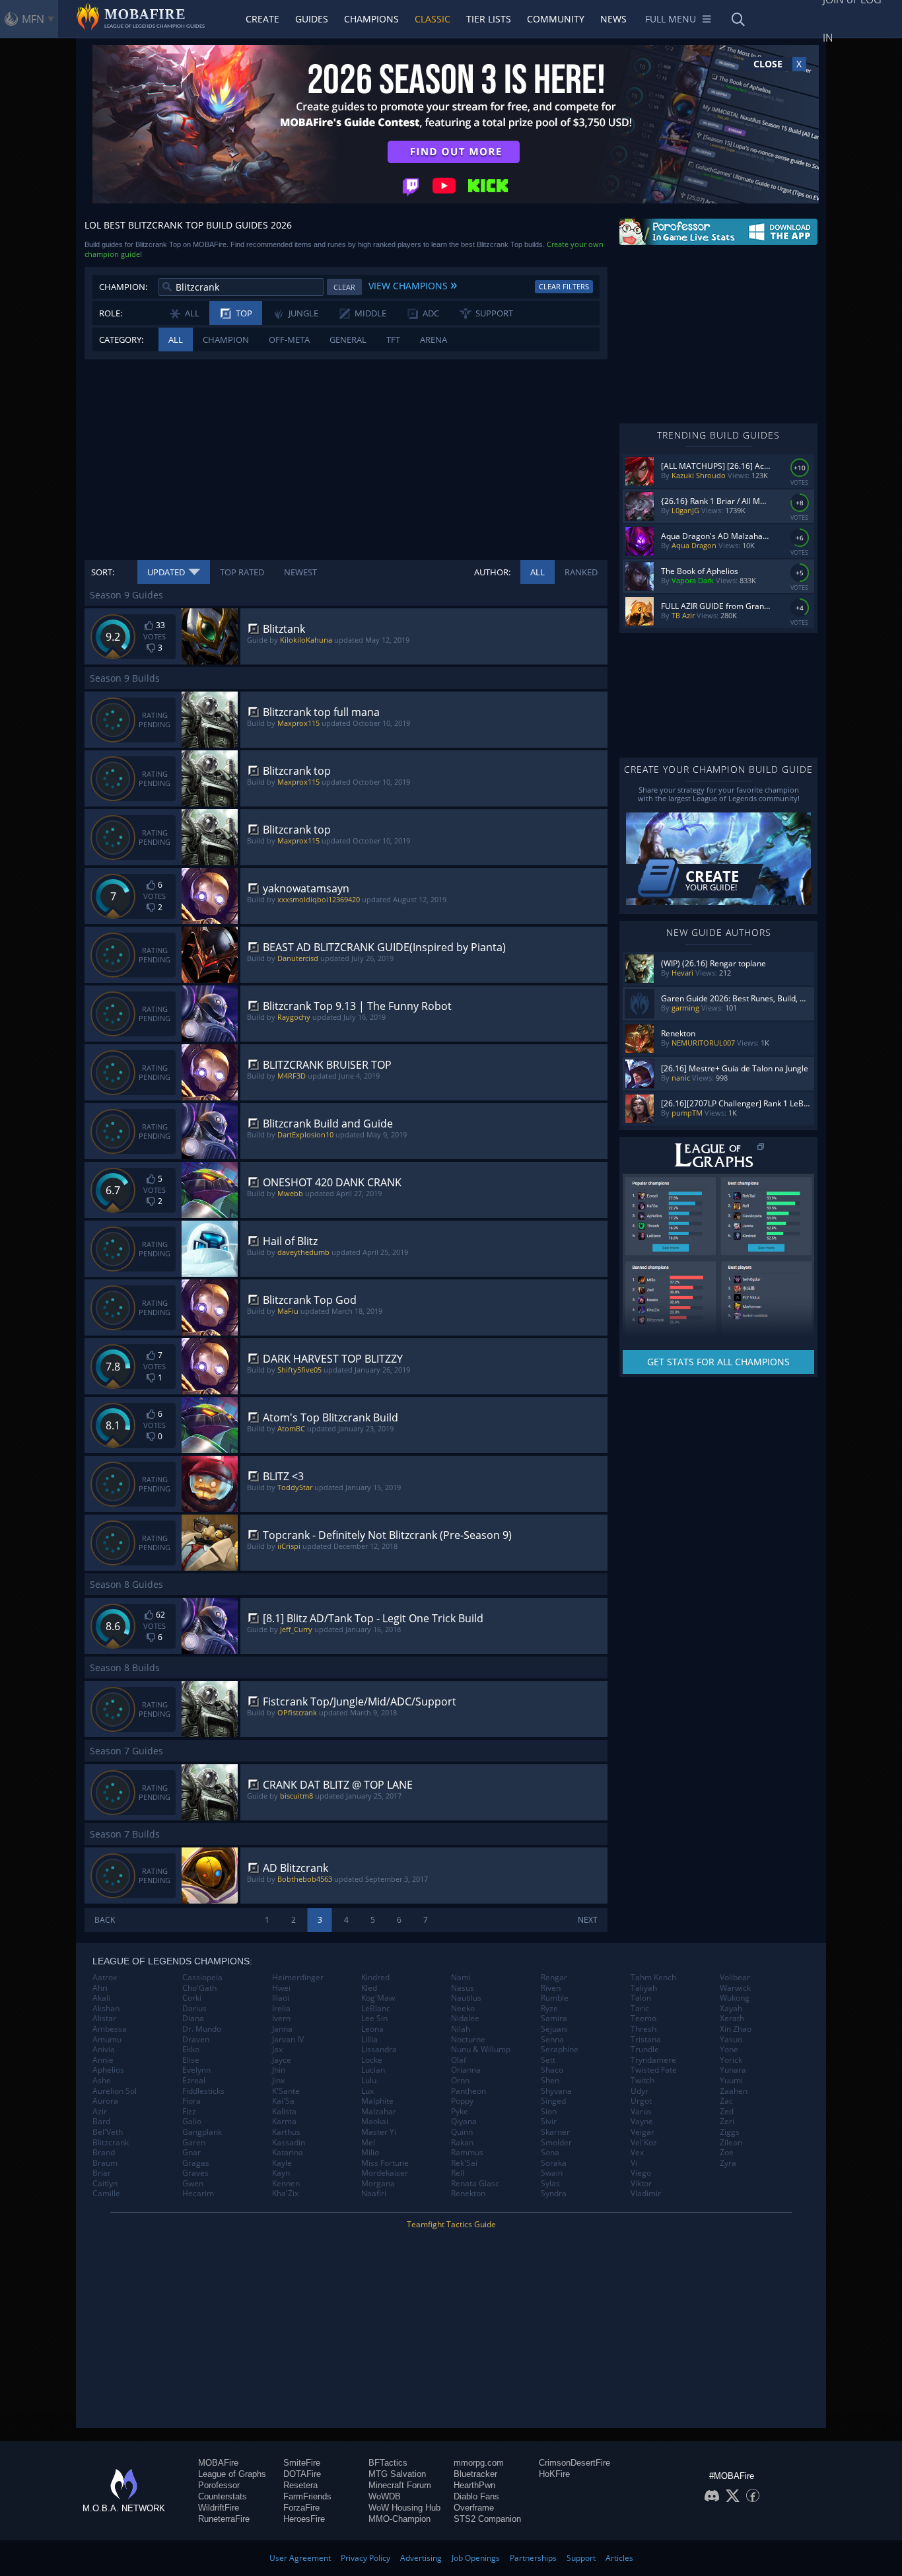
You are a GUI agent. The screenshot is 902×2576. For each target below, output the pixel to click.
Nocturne (468, 2040)
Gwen (193, 2184)
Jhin (279, 2070)
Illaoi (281, 1998)
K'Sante (286, 2091)
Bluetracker (475, 2474)
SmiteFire (302, 2463)
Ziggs (730, 2132)
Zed (727, 2112)
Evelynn (196, 2070)
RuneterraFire (224, 2519)
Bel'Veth (108, 2132)
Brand (104, 2153)
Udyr (640, 2091)
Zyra (728, 2163)
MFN (33, 19)
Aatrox (105, 1978)
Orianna (466, 2070)
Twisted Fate (654, 2070)
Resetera (300, 2485)
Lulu (369, 2081)
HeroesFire (304, 2519)
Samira (554, 2019)
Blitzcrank (111, 2143)
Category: (121, 340)
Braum (105, 2163)
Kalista (284, 2112)
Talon (641, 1998)
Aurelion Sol (115, 2091)
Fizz (189, 2112)
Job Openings (476, 2558)
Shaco (552, 2070)
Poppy (462, 2101)
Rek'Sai (464, 2163)
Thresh (643, 2029)
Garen (194, 2143)
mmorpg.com (479, 2463)
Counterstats (223, 2496)
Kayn (281, 2173)
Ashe (102, 2081)
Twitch (642, 2081)
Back (105, 1920)
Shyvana (556, 2091)
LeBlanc (376, 2009)
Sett (548, 2060)
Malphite (377, 2101)
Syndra (554, 2194)
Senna (552, 2040)
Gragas (196, 2163)
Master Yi (379, 2132)
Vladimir (646, 2194)
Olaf (459, 2060)
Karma (284, 2122)
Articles (619, 2558)
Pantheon (468, 2091)
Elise (191, 2060)
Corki (192, 1998)
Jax (277, 2050)
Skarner (555, 2132)
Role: (111, 313)
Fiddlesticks (203, 2091)
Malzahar (379, 2112)
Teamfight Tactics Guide (451, 2224)
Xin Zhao (736, 2029)
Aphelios (108, 2070)
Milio (370, 2153)
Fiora (191, 2101)
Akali (101, 1998)
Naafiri (374, 2194)
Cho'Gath (199, 1988)
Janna (282, 2029)
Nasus (463, 1988)
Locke (372, 2060)
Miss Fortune (385, 2163)
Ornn (460, 2081)
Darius (194, 2009)
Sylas (550, 2184)
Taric (640, 2009)
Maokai (375, 2122)
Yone (729, 2050)
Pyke (460, 2112)
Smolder (556, 2143)
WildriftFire (219, 2508)
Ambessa (110, 2029)
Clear (344, 287)
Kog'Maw (378, 1998)
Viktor (641, 2184)
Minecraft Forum (400, 2485)
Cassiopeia (202, 1978)
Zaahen (734, 2091)
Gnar (191, 2153)
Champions (371, 19)
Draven (196, 2040)
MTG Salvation (397, 2474)
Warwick (735, 1988)
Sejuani (554, 2029)
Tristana (646, 2040)
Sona (550, 2153)
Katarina (288, 2153)
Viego (641, 2173)
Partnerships (533, 2558)
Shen (550, 2081)
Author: (492, 572)
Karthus (286, 2132)
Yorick (731, 2060)
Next (588, 1920)
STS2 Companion (487, 2519)
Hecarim (198, 2194)
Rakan (462, 2143)
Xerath (732, 2019)
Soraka (554, 2163)
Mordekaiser (385, 2173)
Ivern (281, 2019)
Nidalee (465, 2019)
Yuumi (731, 2081)
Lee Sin (374, 2019)
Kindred (375, 1978)
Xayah (731, 2009)
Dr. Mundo (202, 2029)
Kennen (286, 2184)
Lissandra (379, 2050)
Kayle (282, 2163)
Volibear (735, 1978)
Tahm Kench (653, 1978)
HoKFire (554, 2474)
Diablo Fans (476, 2496)
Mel (368, 2143)
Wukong (735, 1998)
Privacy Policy (365, 2558)
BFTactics (388, 2463)
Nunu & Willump (481, 2050)
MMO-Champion (399, 2519)
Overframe (474, 2508)
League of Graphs (232, 2474)
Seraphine (560, 2050)
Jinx (278, 2081)
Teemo (643, 2019)
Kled (369, 1988)
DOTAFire (302, 2474)
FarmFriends (307, 2496)
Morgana (378, 2184)
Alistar (104, 2019)
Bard (101, 2122)
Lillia (369, 2040)
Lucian (373, 2070)
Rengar (554, 1978)
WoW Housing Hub (404, 2508)
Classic (433, 19)
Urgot (641, 2101)
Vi (634, 2163)
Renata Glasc (475, 2184)
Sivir (549, 2122)
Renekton (468, 2194)
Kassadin (289, 2143)
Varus (641, 2112)
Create (262, 19)
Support (581, 2558)
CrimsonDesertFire (574, 2463)
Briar (102, 2173)
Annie (103, 2060)
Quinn (462, 2132)
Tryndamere (653, 2060)
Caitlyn (105, 2184)
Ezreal (194, 2081)
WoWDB (385, 2496)
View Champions (413, 284)
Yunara (733, 2070)
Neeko (463, 2009)
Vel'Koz (644, 2143)
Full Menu (671, 19)
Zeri (727, 2122)
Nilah (461, 2029)
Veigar (642, 2132)
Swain (552, 2173)
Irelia (281, 2009)
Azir (100, 2112)
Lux (367, 2091)
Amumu (107, 2040)
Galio (192, 2122)
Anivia (104, 2050)
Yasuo (731, 2040)
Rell (458, 2173)
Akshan (106, 2009)
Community (556, 19)
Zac (726, 2101)
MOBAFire (218, 2463)
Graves (195, 2173)
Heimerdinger (298, 1978)
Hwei (281, 1988)
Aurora (105, 2101)
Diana (193, 2019)
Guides (312, 19)
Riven (551, 1988)
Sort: (103, 572)
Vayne (642, 2122)
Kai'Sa (283, 2101)
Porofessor (219, 2485)
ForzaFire (301, 2508)
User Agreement (300, 2558)
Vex (637, 2153)
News (613, 19)
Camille (106, 2194)
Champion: (123, 287)
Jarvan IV (288, 2040)
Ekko (191, 2050)
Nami (461, 1978)
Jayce (282, 2060)
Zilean (731, 2143)
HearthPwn (474, 2485)
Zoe (727, 2153)
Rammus (467, 2153)
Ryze (549, 2009)
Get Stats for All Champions (718, 1362)
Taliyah (644, 1988)
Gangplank (202, 2132)
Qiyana (464, 2122)
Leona (372, 2029)
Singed (553, 2101)
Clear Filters (564, 286)
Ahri (100, 1988)
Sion (549, 2112)
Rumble (555, 1998)
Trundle (645, 2050)
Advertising (421, 2558)
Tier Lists (489, 19)
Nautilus (466, 1998)
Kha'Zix (285, 2194)
